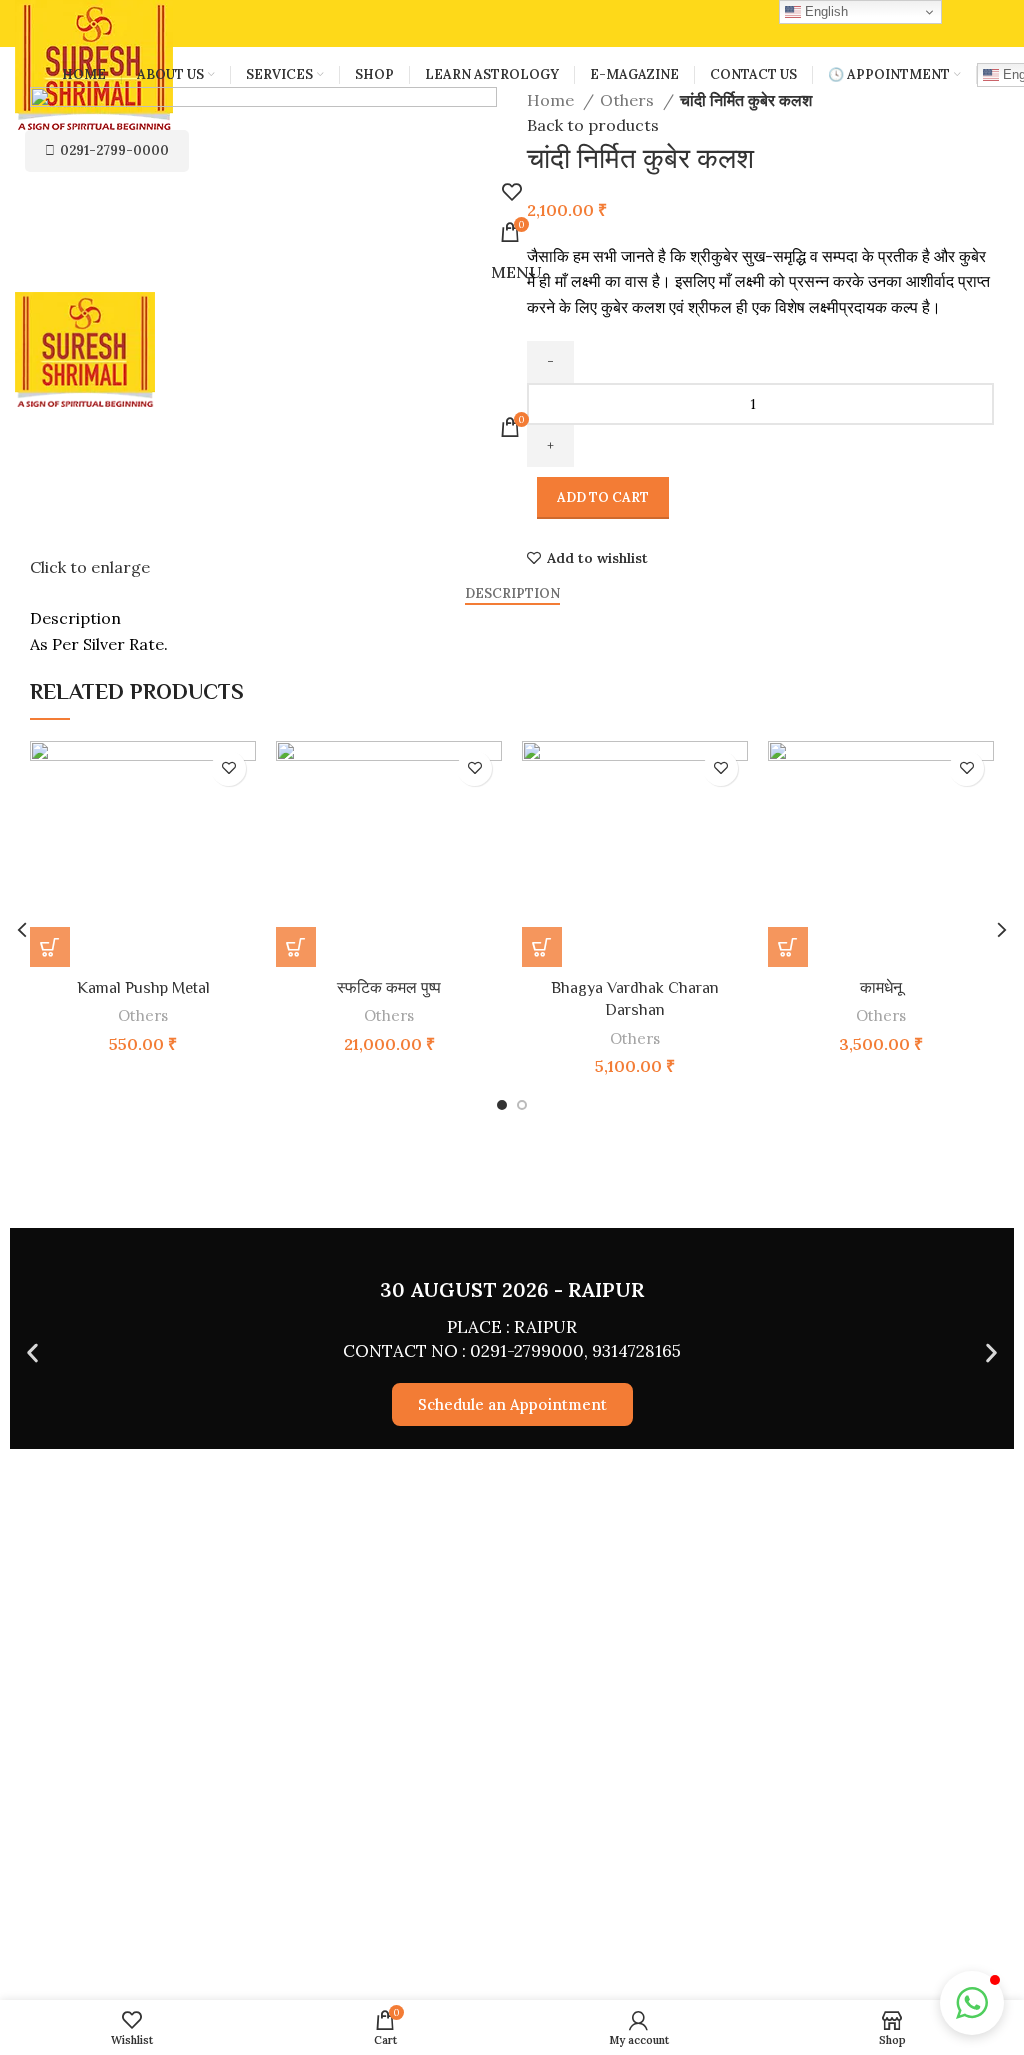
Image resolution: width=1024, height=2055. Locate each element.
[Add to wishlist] (228, 768)
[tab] (512, 594)
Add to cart (603, 497)
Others (629, 100)
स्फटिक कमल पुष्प (389, 988)
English (824, 11)
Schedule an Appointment (512, 1404)
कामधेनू (881, 988)
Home (552, 100)
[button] (296, 947)
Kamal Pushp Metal (143, 988)
